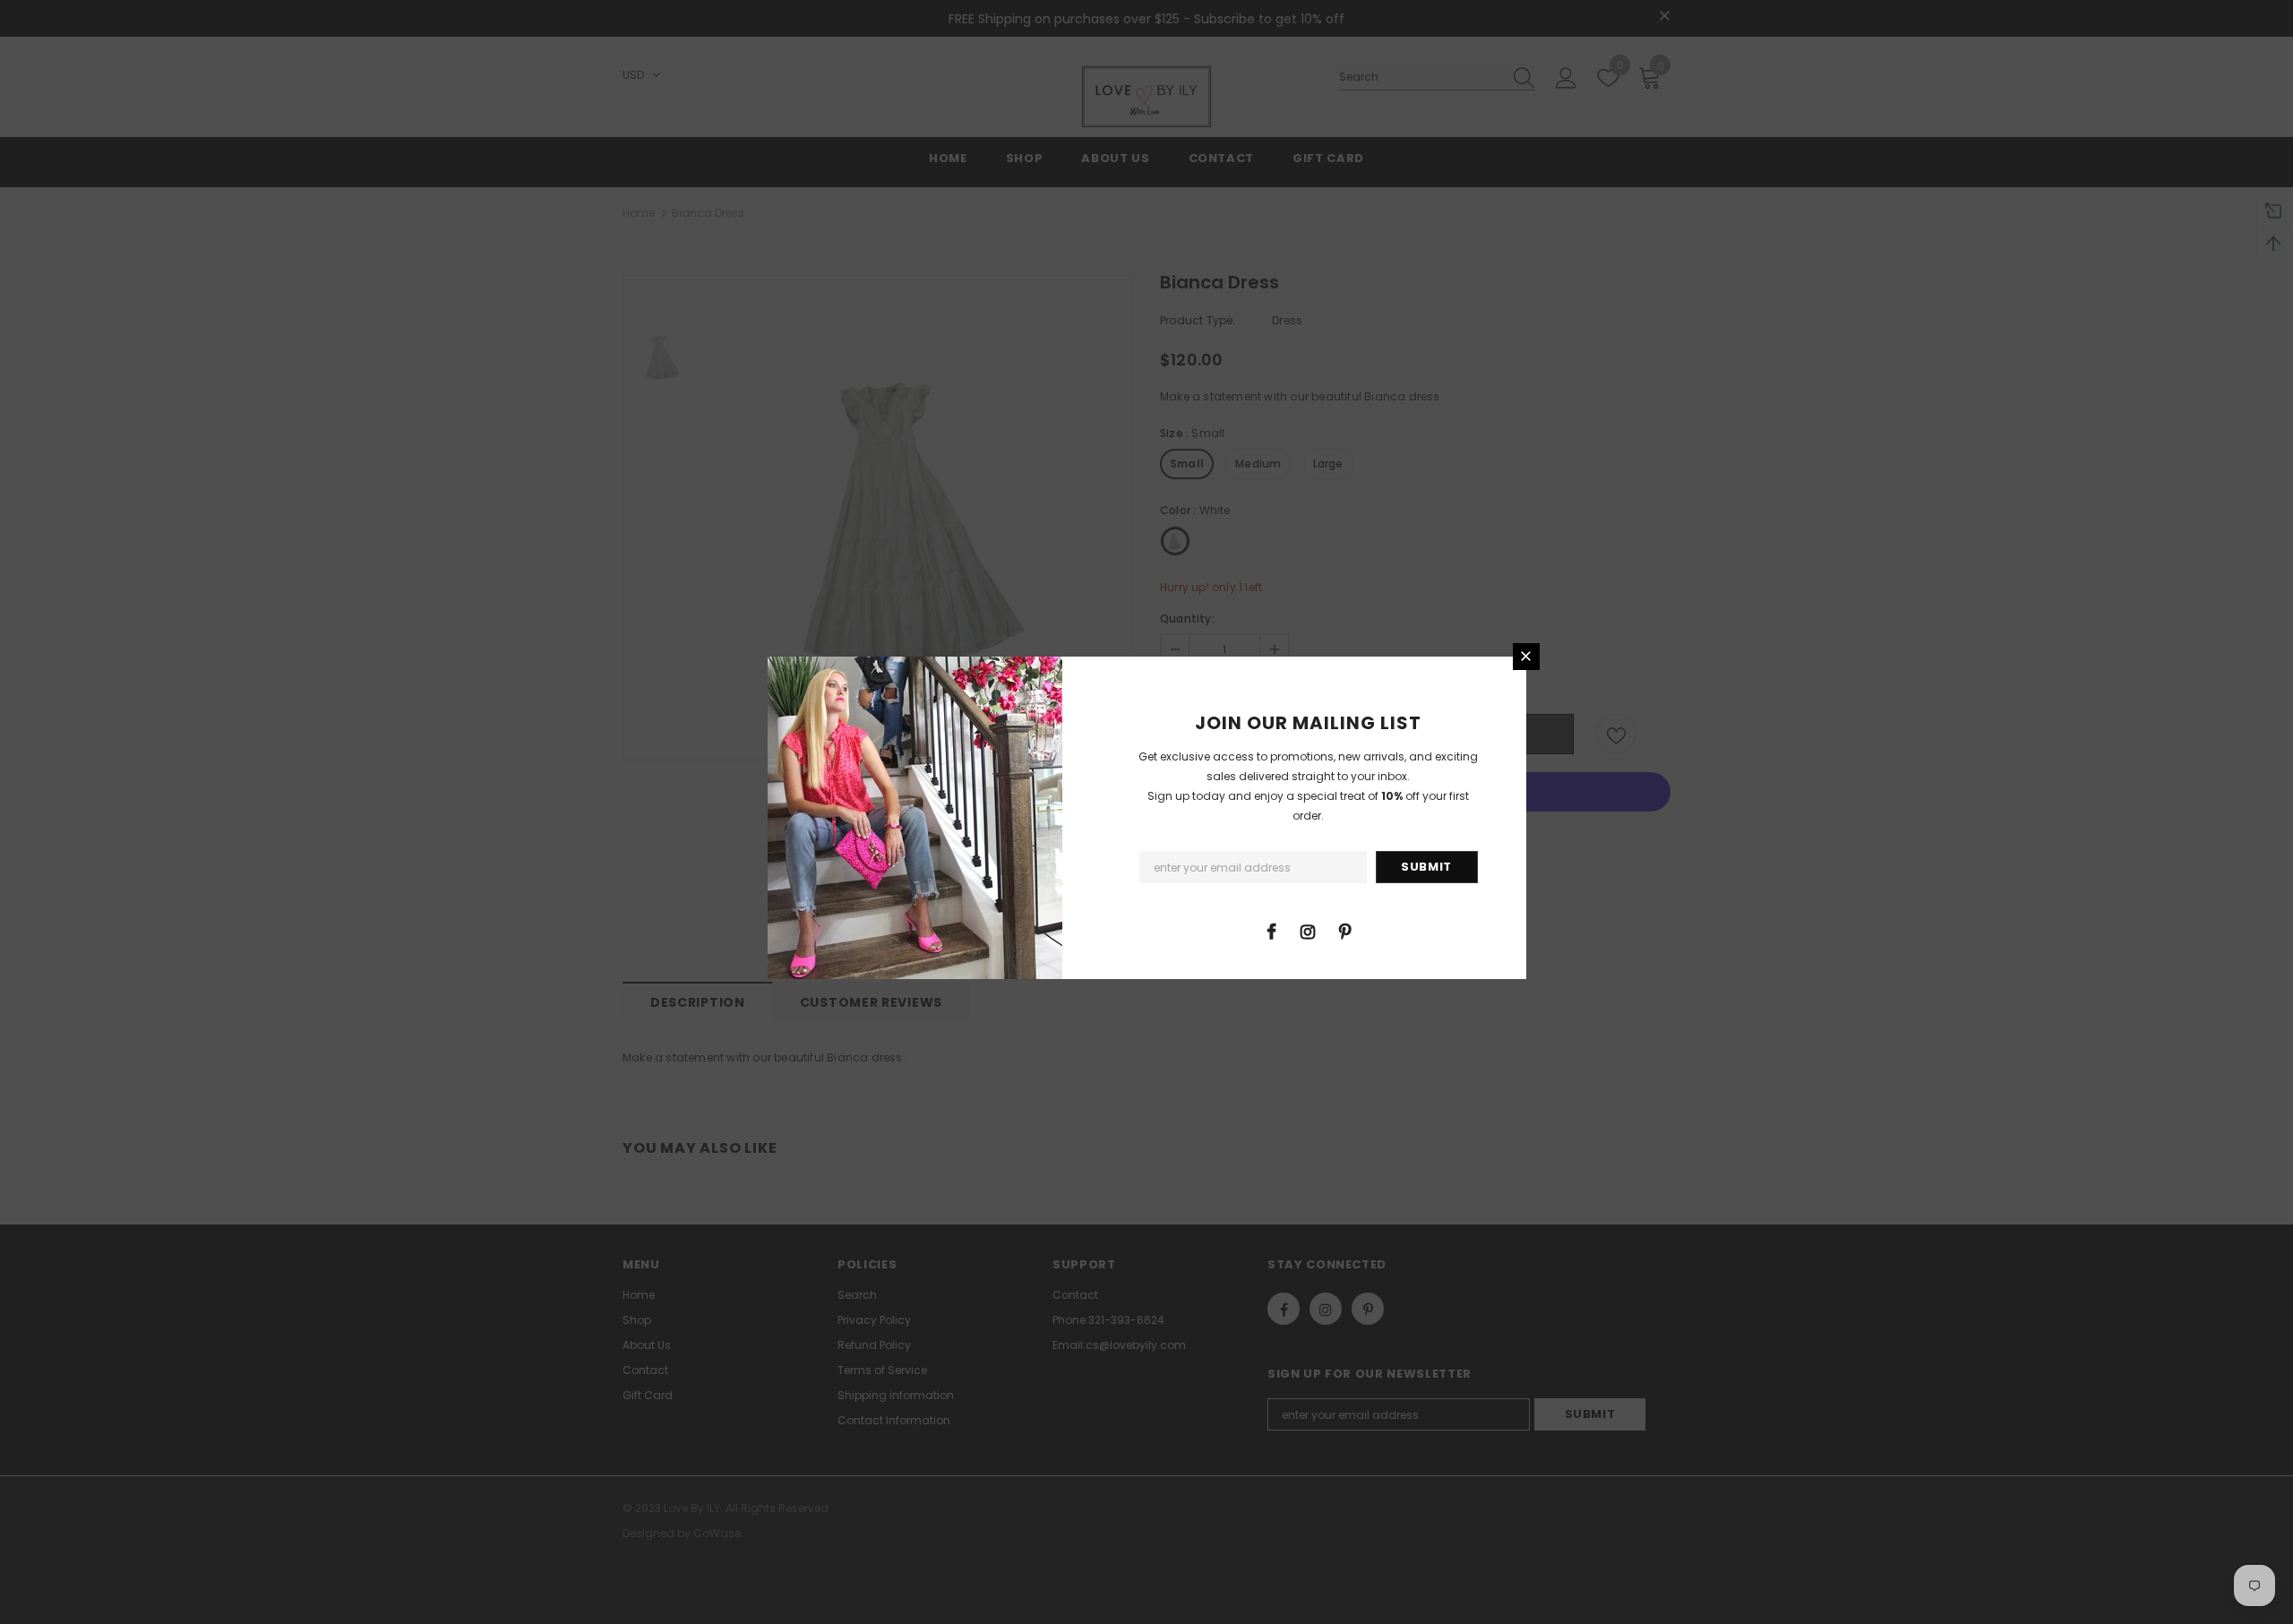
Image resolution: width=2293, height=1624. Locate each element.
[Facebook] (1271, 931)
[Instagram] (1308, 931)
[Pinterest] (1344, 931)
